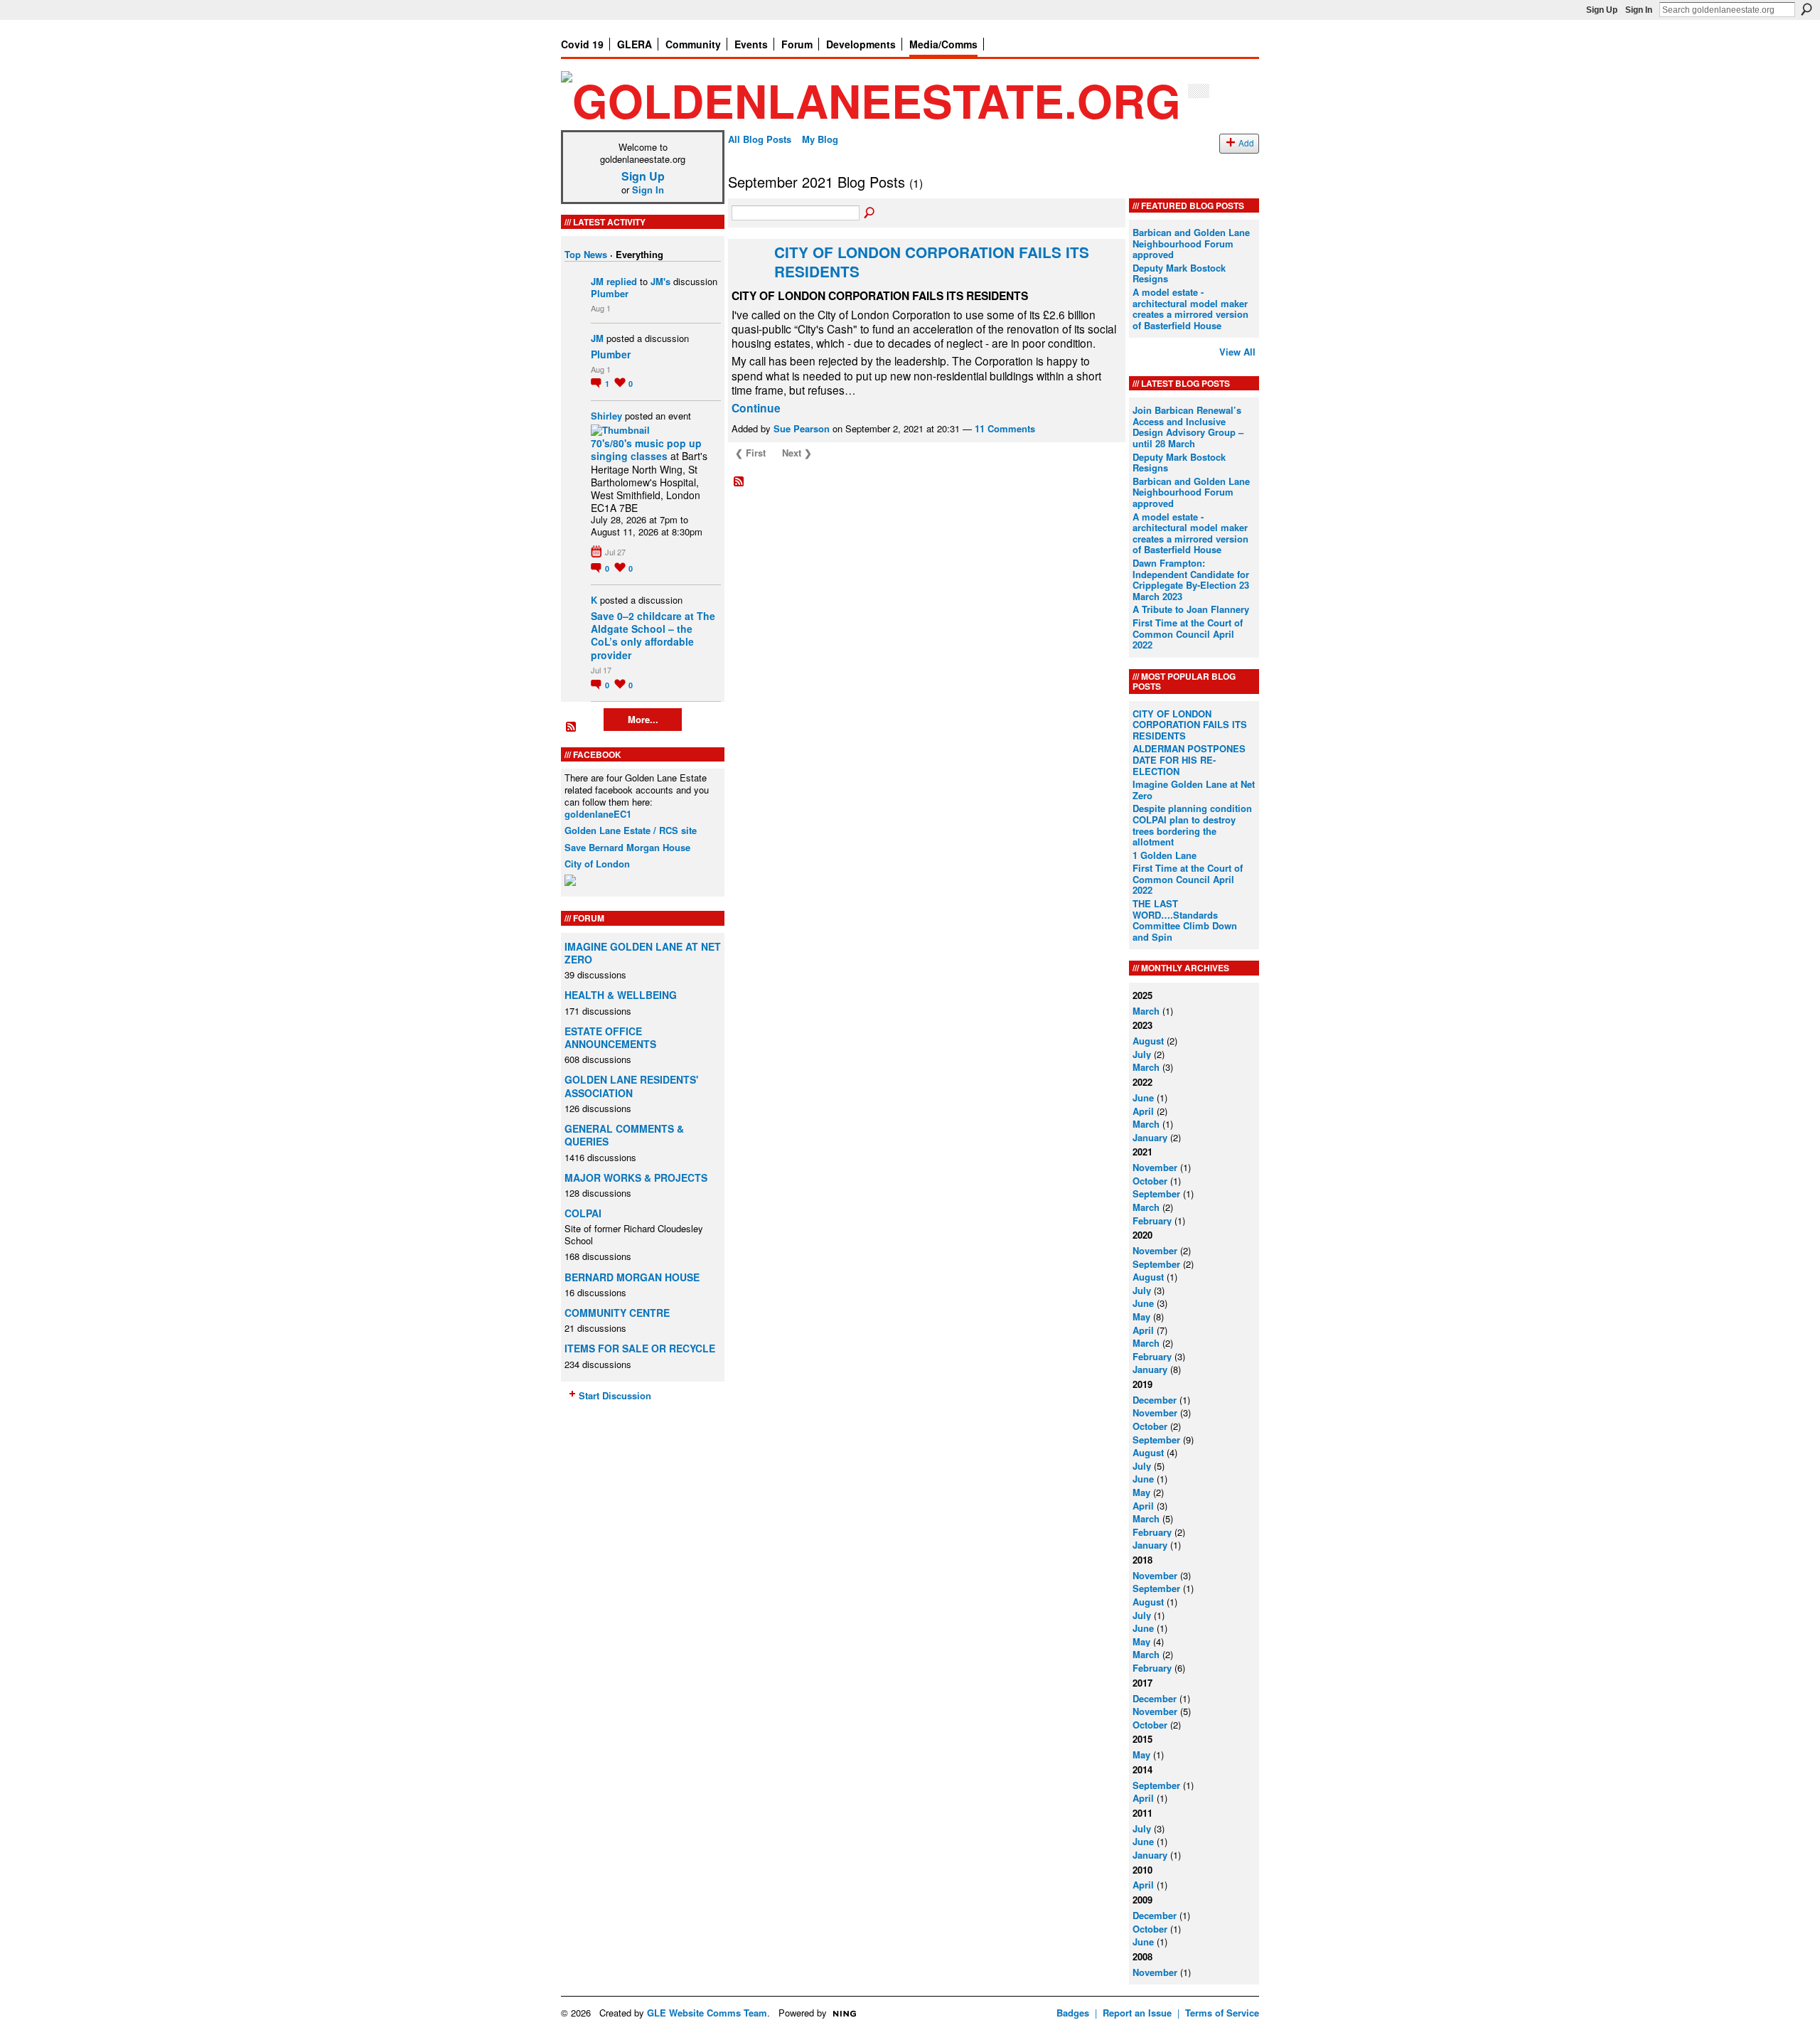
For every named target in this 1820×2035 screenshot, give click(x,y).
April (1143, 1111)
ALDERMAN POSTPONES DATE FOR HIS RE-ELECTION (1189, 759)
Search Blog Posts (870, 213)
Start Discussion (615, 1395)
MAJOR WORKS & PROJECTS (636, 1177)
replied (622, 281)
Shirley (606, 416)
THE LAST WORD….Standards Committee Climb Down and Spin (1185, 920)
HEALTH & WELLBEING (621, 995)
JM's (660, 281)
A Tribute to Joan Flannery (1191, 609)
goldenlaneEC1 (598, 814)
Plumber (610, 293)
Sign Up (1602, 10)
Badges (1073, 2013)
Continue (756, 408)
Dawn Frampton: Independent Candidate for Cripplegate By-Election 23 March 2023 (1191, 579)
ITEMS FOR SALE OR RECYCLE (640, 1348)
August (1148, 1041)
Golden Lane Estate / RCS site (631, 830)
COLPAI (583, 1213)
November (1155, 1167)
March (1146, 1011)
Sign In (1639, 10)
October (1150, 1181)
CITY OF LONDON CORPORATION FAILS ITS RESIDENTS (932, 262)
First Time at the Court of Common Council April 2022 (1188, 634)
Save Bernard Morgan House (627, 847)
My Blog (820, 139)
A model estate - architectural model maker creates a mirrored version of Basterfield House (1190, 309)
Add (1246, 143)
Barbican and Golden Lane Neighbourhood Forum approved (1191, 243)
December (1155, 1400)
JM (597, 281)
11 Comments (1005, 428)
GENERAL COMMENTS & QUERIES (624, 1135)
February (1152, 1221)
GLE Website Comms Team (707, 2013)
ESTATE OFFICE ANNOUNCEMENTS (610, 1037)
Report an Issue (1137, 2013)
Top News (586, 254)
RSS (572, 727)
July (1142, 1054)
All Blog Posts (760, 139)
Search (1806, 9)
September (1156, 1193)
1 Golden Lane (1165, 855)
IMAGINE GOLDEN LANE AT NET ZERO (643, 953)
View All (1237, 352)
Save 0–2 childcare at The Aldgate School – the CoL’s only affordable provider (653, 635)
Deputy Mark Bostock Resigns (1179, 273)
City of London (597, 864)
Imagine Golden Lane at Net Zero (1194, 790)
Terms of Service (1222, 2013)
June (1143, 1097)
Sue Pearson (802, 428)
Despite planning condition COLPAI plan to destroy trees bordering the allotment (1192, 825)
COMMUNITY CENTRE (617, 1313)
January (1150, 1137)
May (1141, 1316)
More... (643, 719)
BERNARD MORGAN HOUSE (632, 1277)
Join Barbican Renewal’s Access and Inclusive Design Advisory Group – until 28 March (1188, 427)
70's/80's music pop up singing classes (646, 449)
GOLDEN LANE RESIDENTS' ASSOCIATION (631, 1086)
